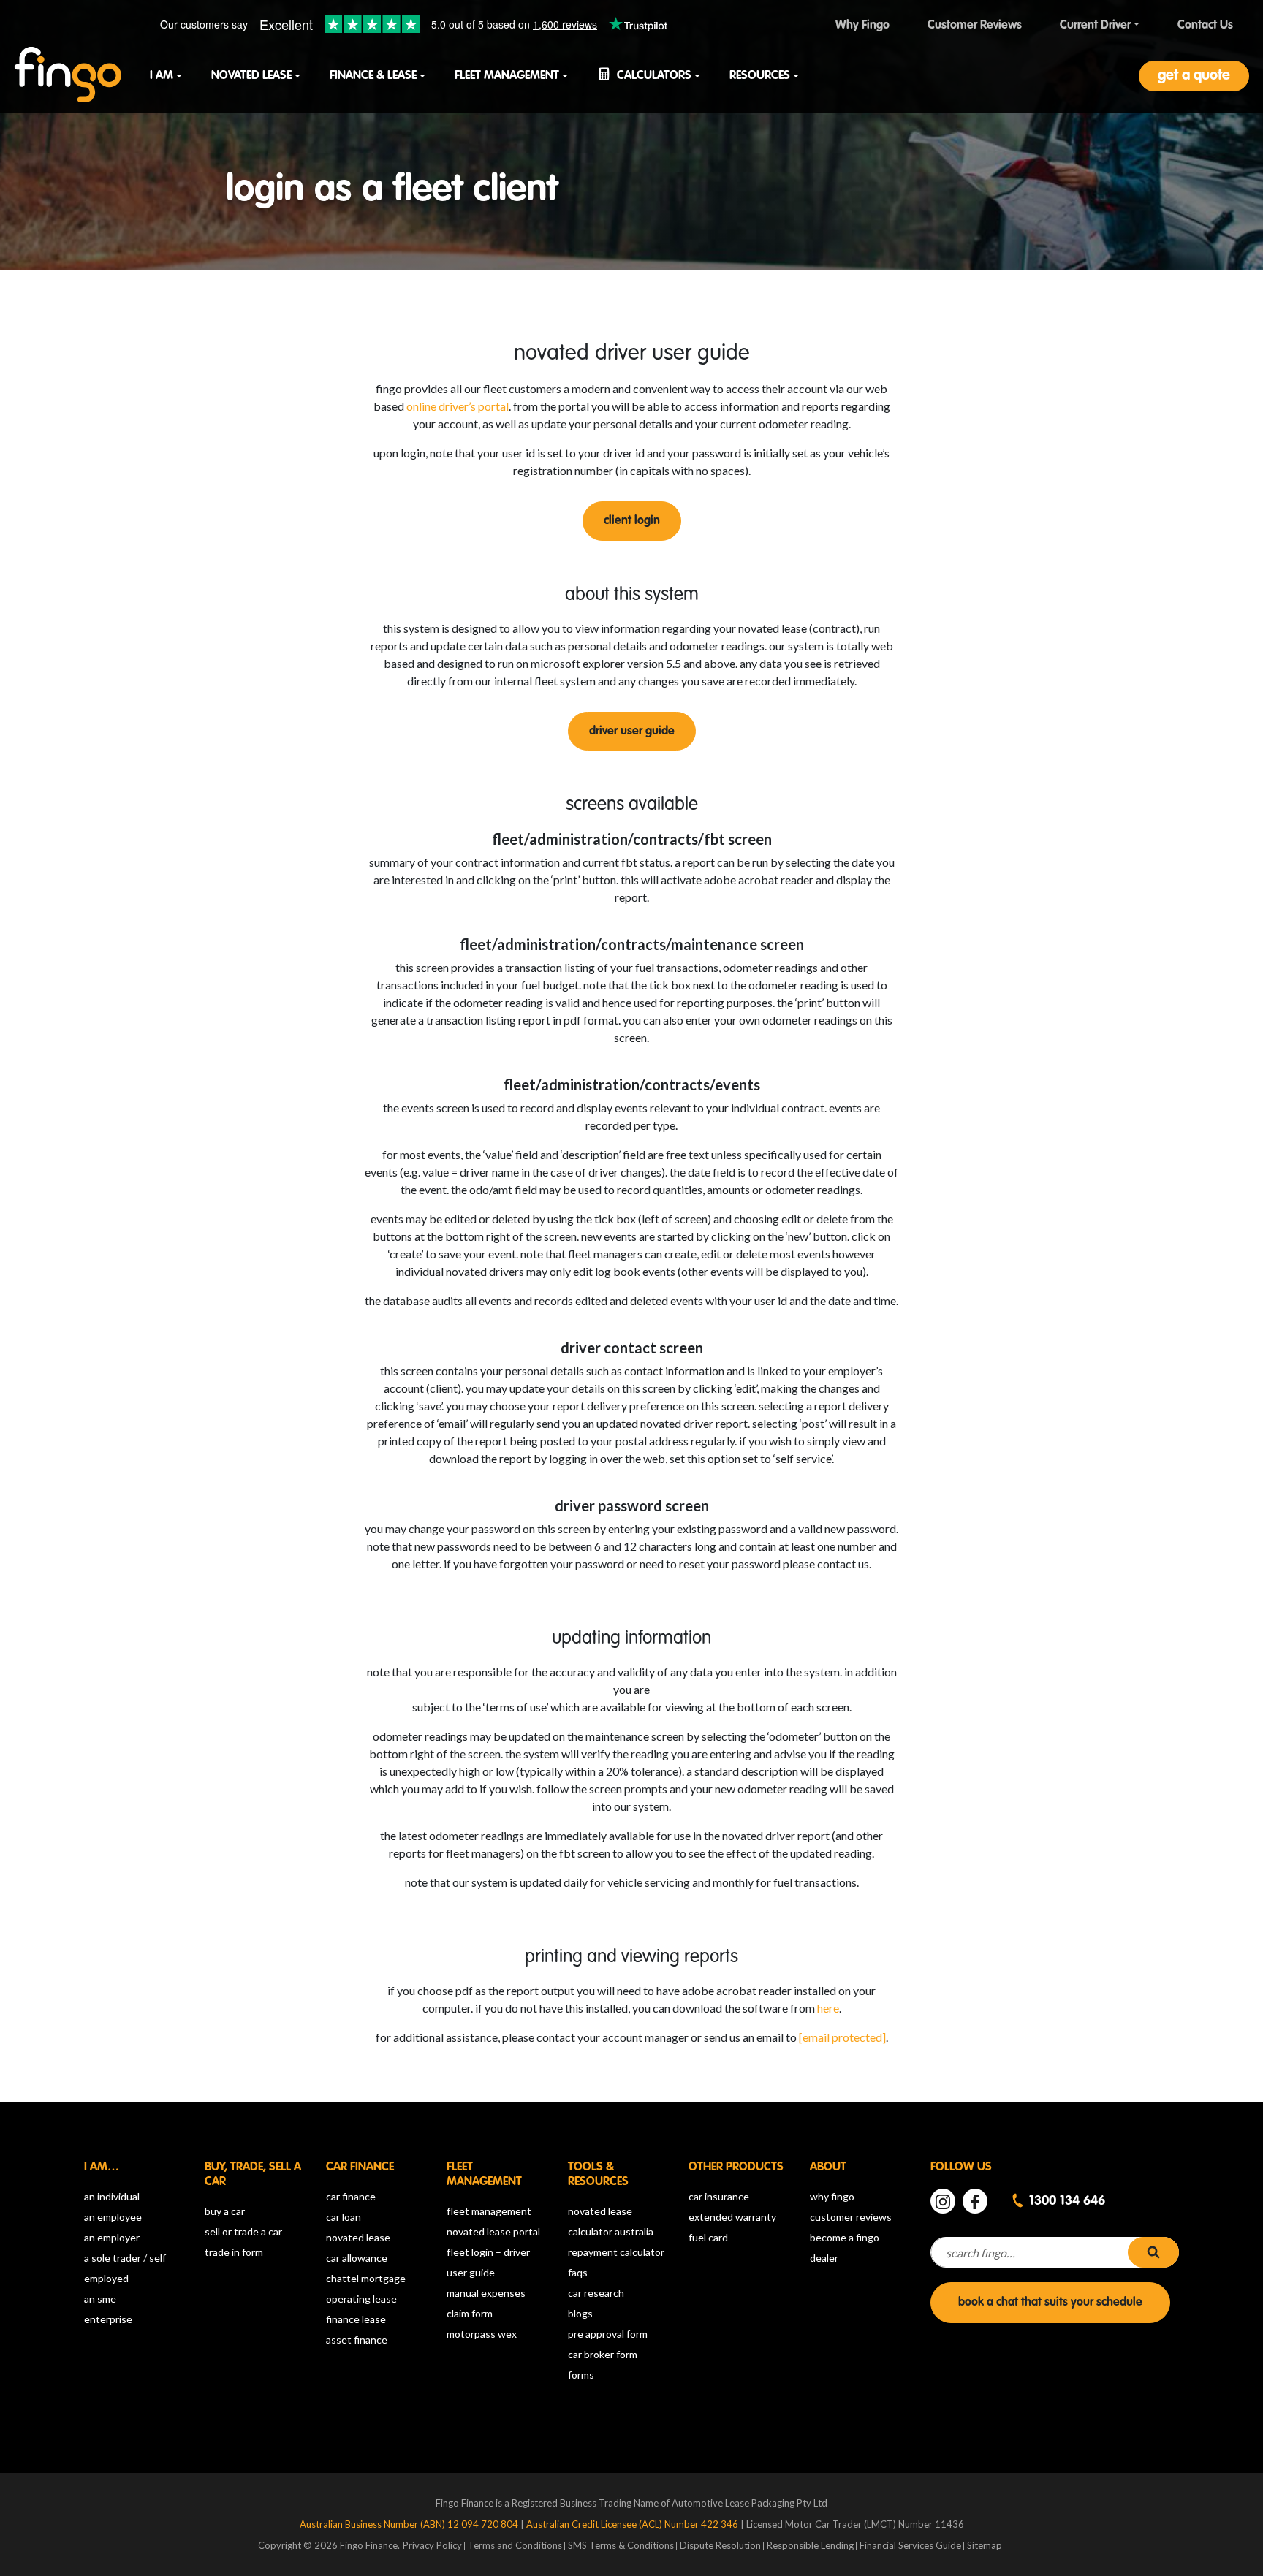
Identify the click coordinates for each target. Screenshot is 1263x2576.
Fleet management (489, 2211)
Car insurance (719, 2196)
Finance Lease (356, 2319)
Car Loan (344, 2217)
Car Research (596, 2293)
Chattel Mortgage (366, 2278)
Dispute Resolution (720, 2545)
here (828, 2008)
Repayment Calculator (616, 2252)
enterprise (108, 2319)
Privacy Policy (432, 2545)
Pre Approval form (608, 2334)
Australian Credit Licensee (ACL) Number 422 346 (633, 2524)
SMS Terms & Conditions (621, 2545)
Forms (581, 2375)
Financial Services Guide (910, 2545)
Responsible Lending (810, 2545)
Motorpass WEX (482, 2334)
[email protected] (842, 2037)
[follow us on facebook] (975, 2201)
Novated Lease (358, 2237)
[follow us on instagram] (943, 2201)
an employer (112, 2237)
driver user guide (632, 732)
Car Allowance (357, 2258)
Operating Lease (361, 2299)
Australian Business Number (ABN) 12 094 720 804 (410, 2524)
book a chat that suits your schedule (1050, 2303)
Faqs (578, 2272)
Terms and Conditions (515, 2545)
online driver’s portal (458, 406)
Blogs (580, 2313)
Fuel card (708, 2237)
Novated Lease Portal (493, 2231)
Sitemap (985, 2545)
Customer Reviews (851, 2217)
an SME (100, 2299)
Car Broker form (603, 2354)
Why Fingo (832, 2196)
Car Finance (351, 2196)
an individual (112, 2196)
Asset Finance (357, 2340)
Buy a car (225, 2211)
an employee (113, 2217)
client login (632, 521)
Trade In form (234, 2252)
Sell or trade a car (243, 2231)
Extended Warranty (732, 2217)
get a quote (1194, 76)
